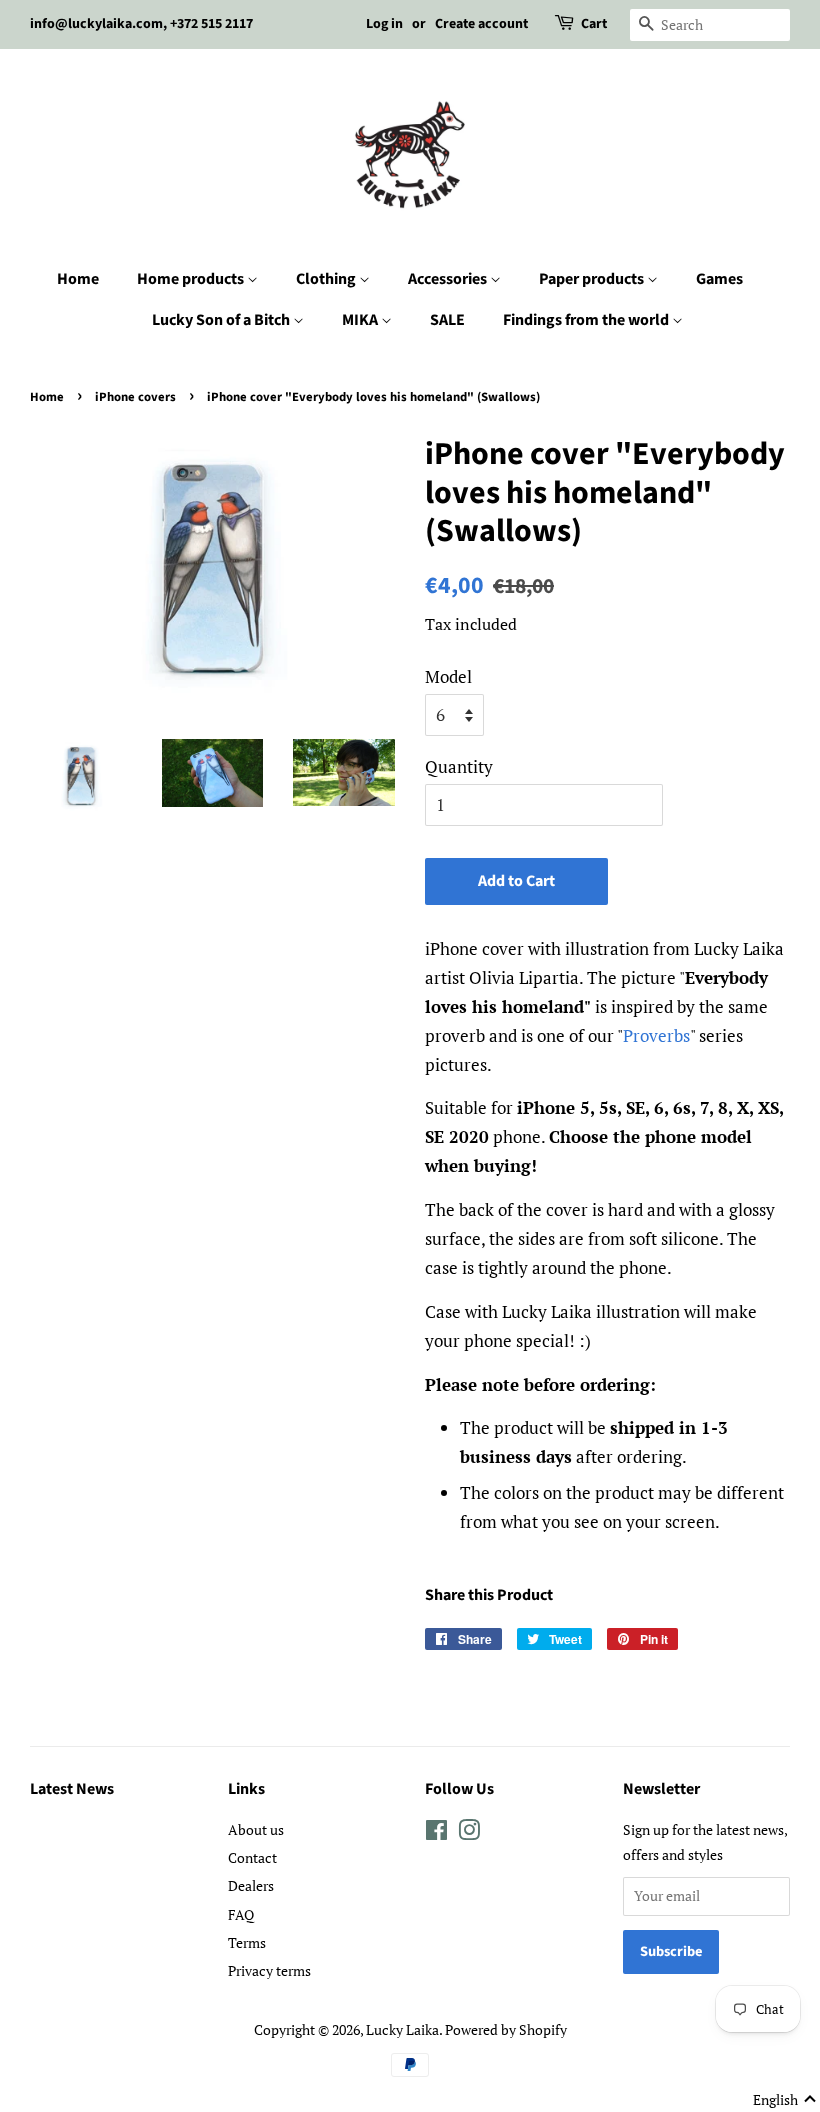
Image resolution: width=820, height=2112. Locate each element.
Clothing (327, 279)
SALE (447, 320)
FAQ (241, 1914)
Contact (252, 1857)
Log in (384, 24)
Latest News (72, 1789)
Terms (247, 1942)
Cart (594, 24)
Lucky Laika (402, 2029)
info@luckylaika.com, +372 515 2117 (141, 24)
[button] (785, 2100)
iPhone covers (135, 397)
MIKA (361, 320)
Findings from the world (587, 320)
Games (719, 279)
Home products (192, 279)
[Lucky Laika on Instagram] (469, 1833)
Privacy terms (269, 1970)
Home (78, 279)
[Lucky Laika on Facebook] (436, 1833)
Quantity (459, 766)
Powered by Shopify (506, 2029)
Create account (481, 24)
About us (256, 1829)
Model (448, 676)
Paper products (593, 279)
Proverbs (656, 1035)
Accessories (449, 279)
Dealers (251, 1885)
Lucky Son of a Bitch (222, 320)
